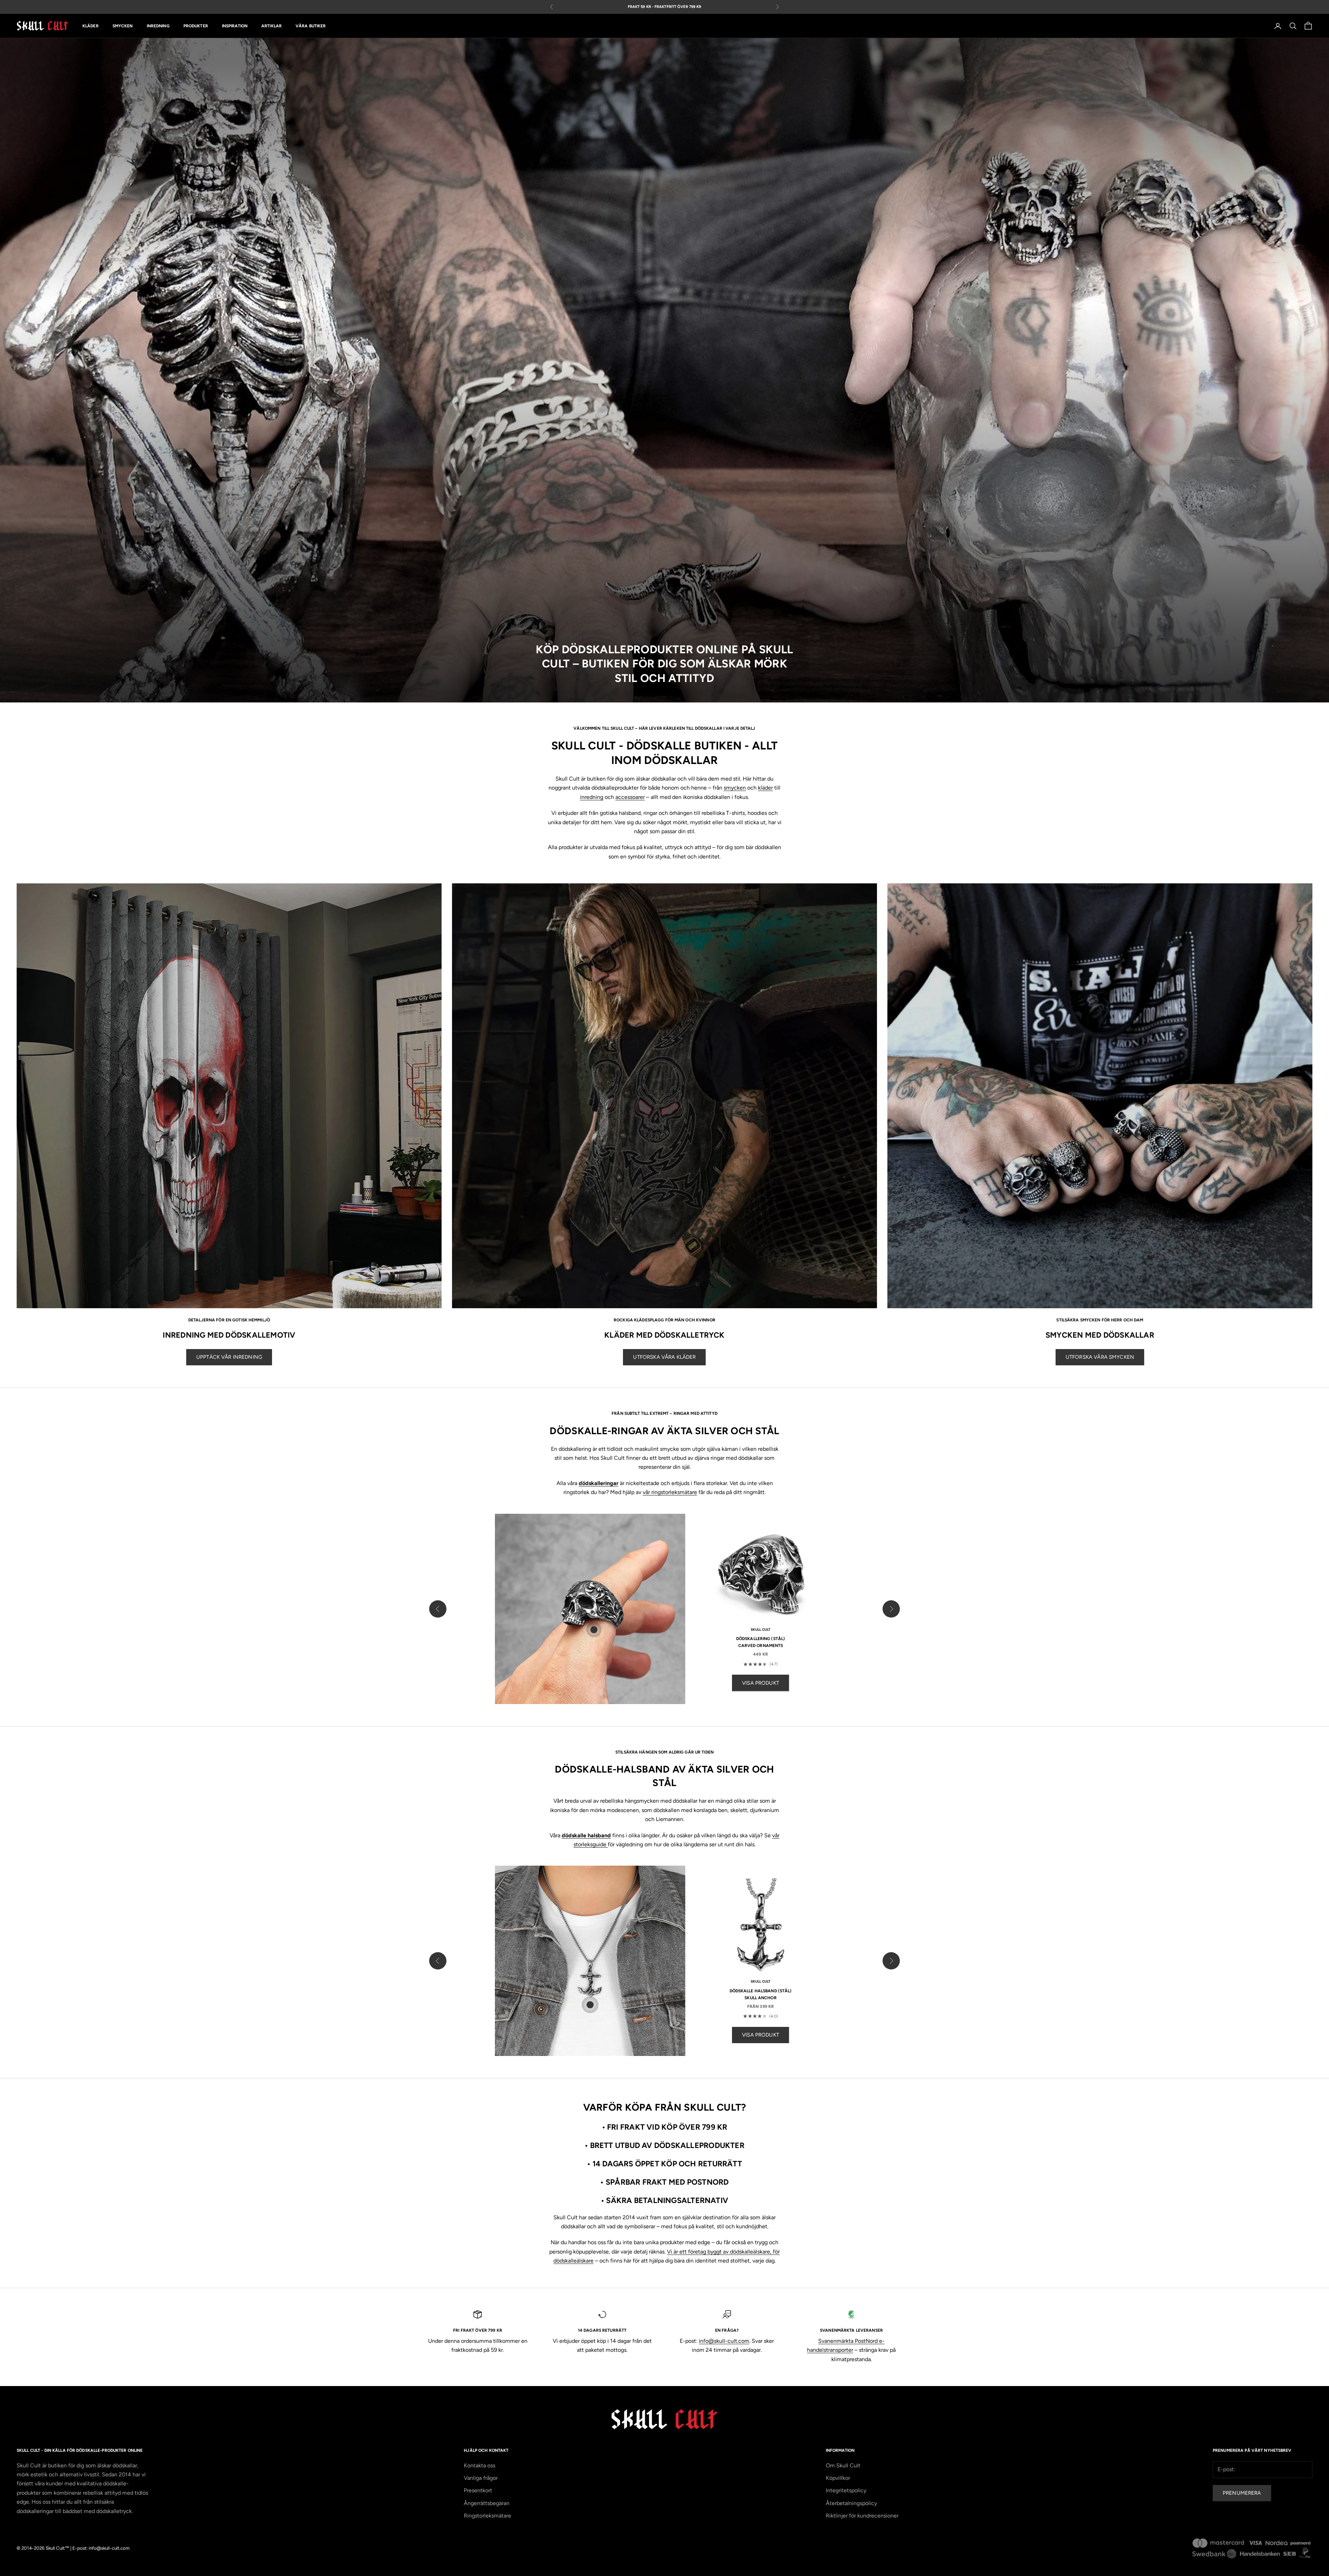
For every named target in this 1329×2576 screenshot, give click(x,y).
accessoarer (630, 797)
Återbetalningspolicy (851, 2503)
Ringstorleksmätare (487, 2516)
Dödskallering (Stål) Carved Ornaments (761, 1642)
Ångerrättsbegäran (487, 2503)
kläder (765, 788)
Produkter (196, 26)
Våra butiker (311, 26)
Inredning (158, 26)
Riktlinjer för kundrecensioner (862, 2516)
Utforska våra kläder (664, 1357)
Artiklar (272, 26)
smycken (735, 788)
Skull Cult (761, 1630)
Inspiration (235, 26)
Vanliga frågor (481, 2478)
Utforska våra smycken (1100, 1357)
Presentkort (478, 2490)
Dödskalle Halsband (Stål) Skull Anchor (761, 1994)
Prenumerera (1242, 2493)
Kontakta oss (480, 2465)
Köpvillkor (838, 2478)
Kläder (91, 26)
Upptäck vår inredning (229, 1357)
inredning (592, 797)
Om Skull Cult (843, 2465)
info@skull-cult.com (724, 2341)
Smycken (123, 26)
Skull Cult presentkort (635, 7)
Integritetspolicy (846, 2490)
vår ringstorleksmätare (670, 1492)
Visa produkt (761, 1683)
